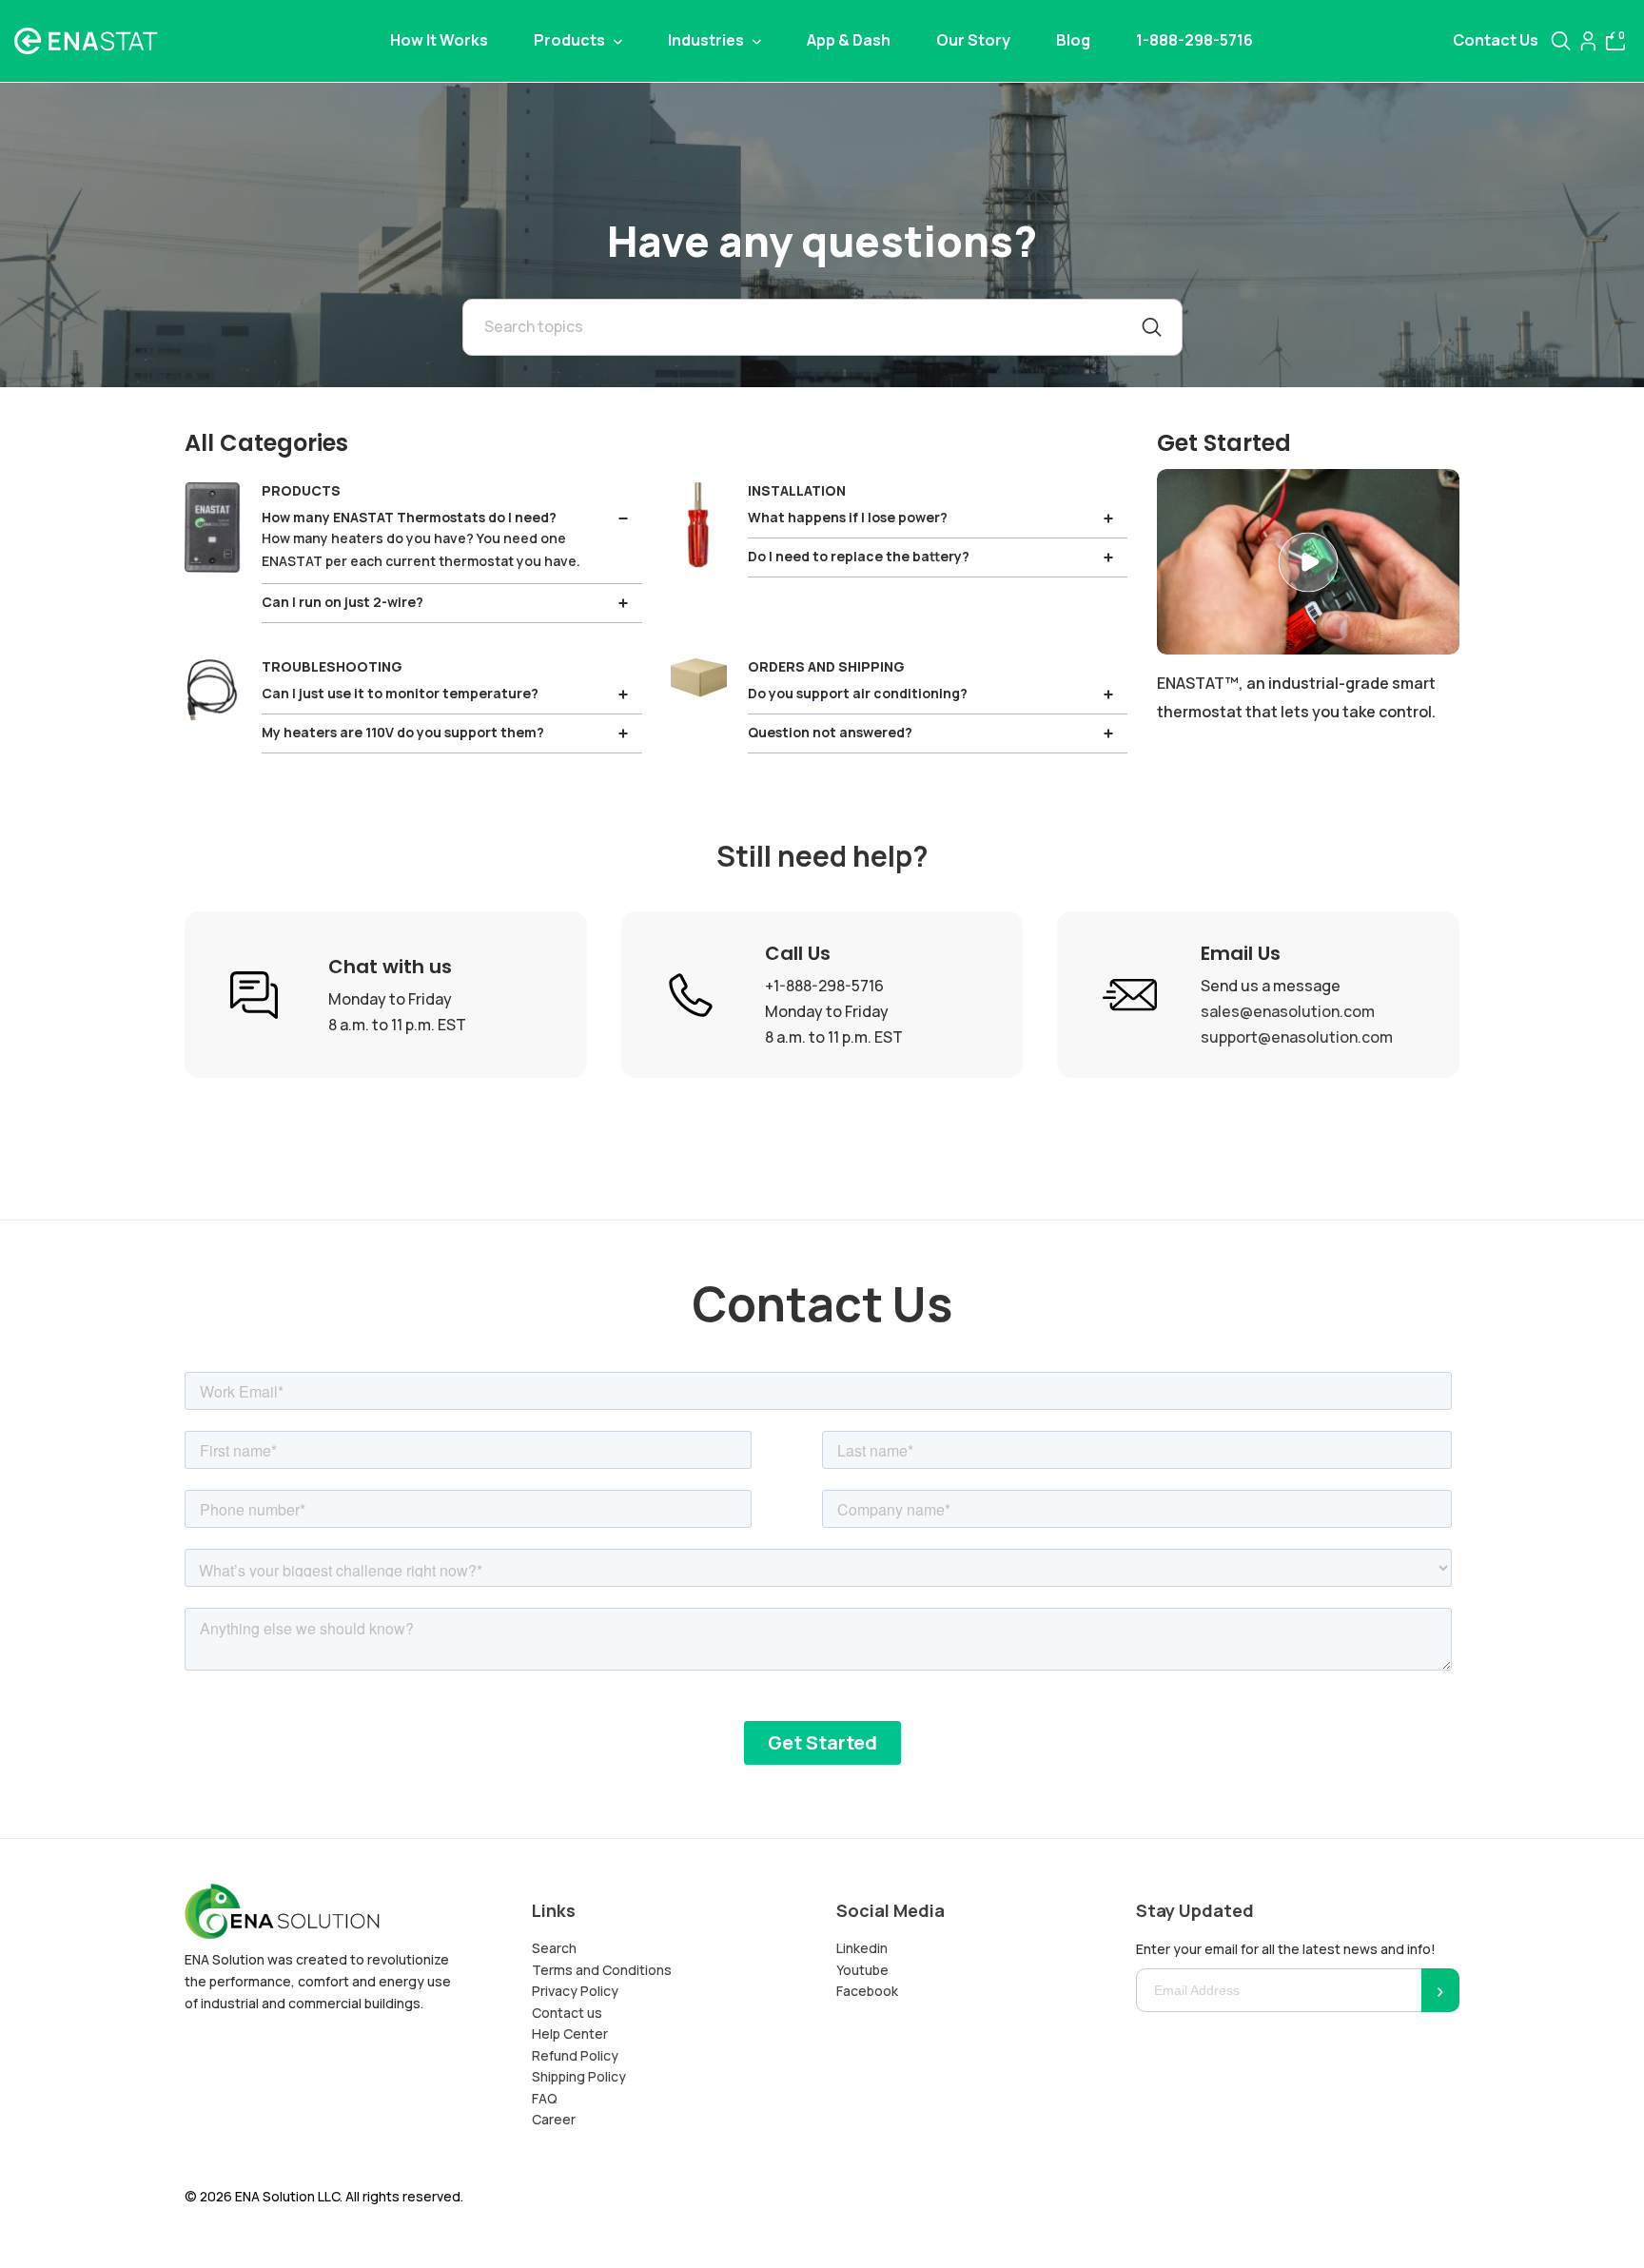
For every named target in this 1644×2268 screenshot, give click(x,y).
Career (554, 2119)
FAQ (545, 2098)
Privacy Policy (575, 1991)
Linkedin (862, 1948)
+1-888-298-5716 (824, 986)
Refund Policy (575, 2055)
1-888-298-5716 (1194, 40)
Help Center (570, 2033)
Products (571, 40)
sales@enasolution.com (1288, 1011)
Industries (707, 40)
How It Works (439, 40)
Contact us (567, 2013)
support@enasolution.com (1297, 1037)
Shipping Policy (579, 2076)
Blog (1073, 40)
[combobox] (822, 327)
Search (554, 1948)
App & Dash (849, 40)
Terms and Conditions (602, 1970)
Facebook (867, 1991)
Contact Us (1496, 40)
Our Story (973, 40)
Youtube (862, 1970)
